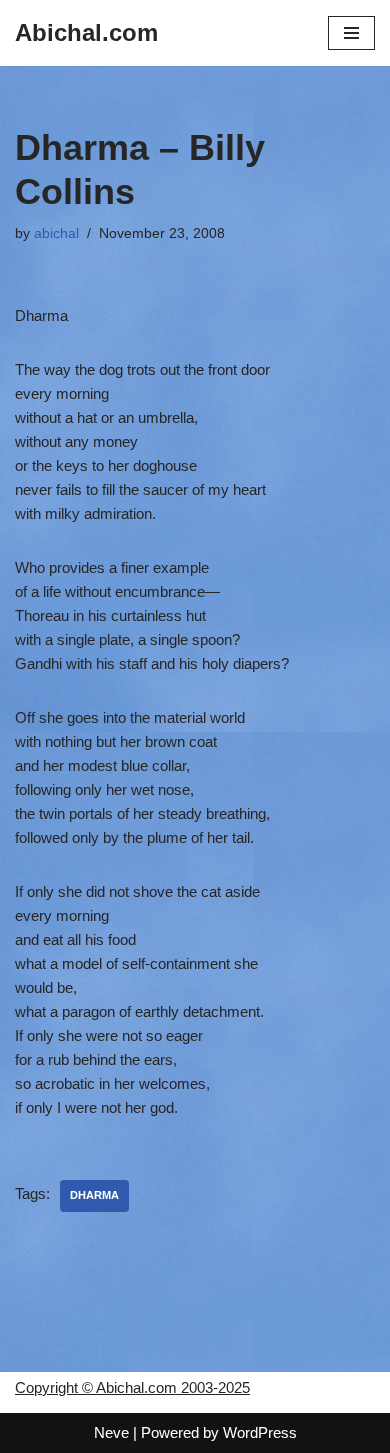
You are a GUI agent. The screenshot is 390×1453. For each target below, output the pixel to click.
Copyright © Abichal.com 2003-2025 (132, 1387)
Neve (111, 1432)
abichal (56, 233)
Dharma (94, 1195)
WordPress (260, 1432)
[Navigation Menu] (351, 33)
